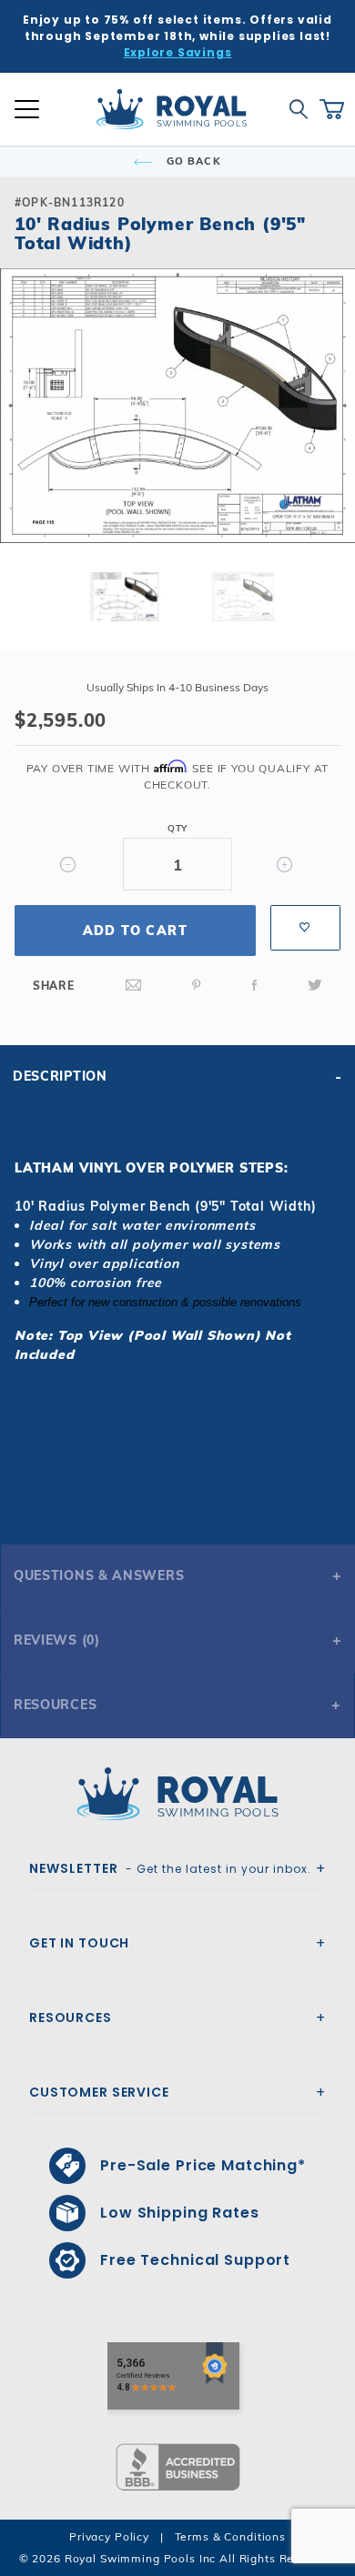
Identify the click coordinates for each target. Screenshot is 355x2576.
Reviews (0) (57, 1640)
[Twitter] (315, 986)
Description (60, 1076)
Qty (177, 828)
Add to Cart (135, 931)
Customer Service (99, 2092)
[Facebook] (255, 986)
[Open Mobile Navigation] (27, 109)
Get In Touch (79, 1943)
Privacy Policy (109, 2536)
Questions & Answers (99, 1575)
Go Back (192, 161)
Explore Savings (178, 52)
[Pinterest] (197, 986)
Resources (55, 1705)
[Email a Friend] (134, 986)
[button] (29, 435)
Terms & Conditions (230, 2536)
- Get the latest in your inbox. (170, 1868)
